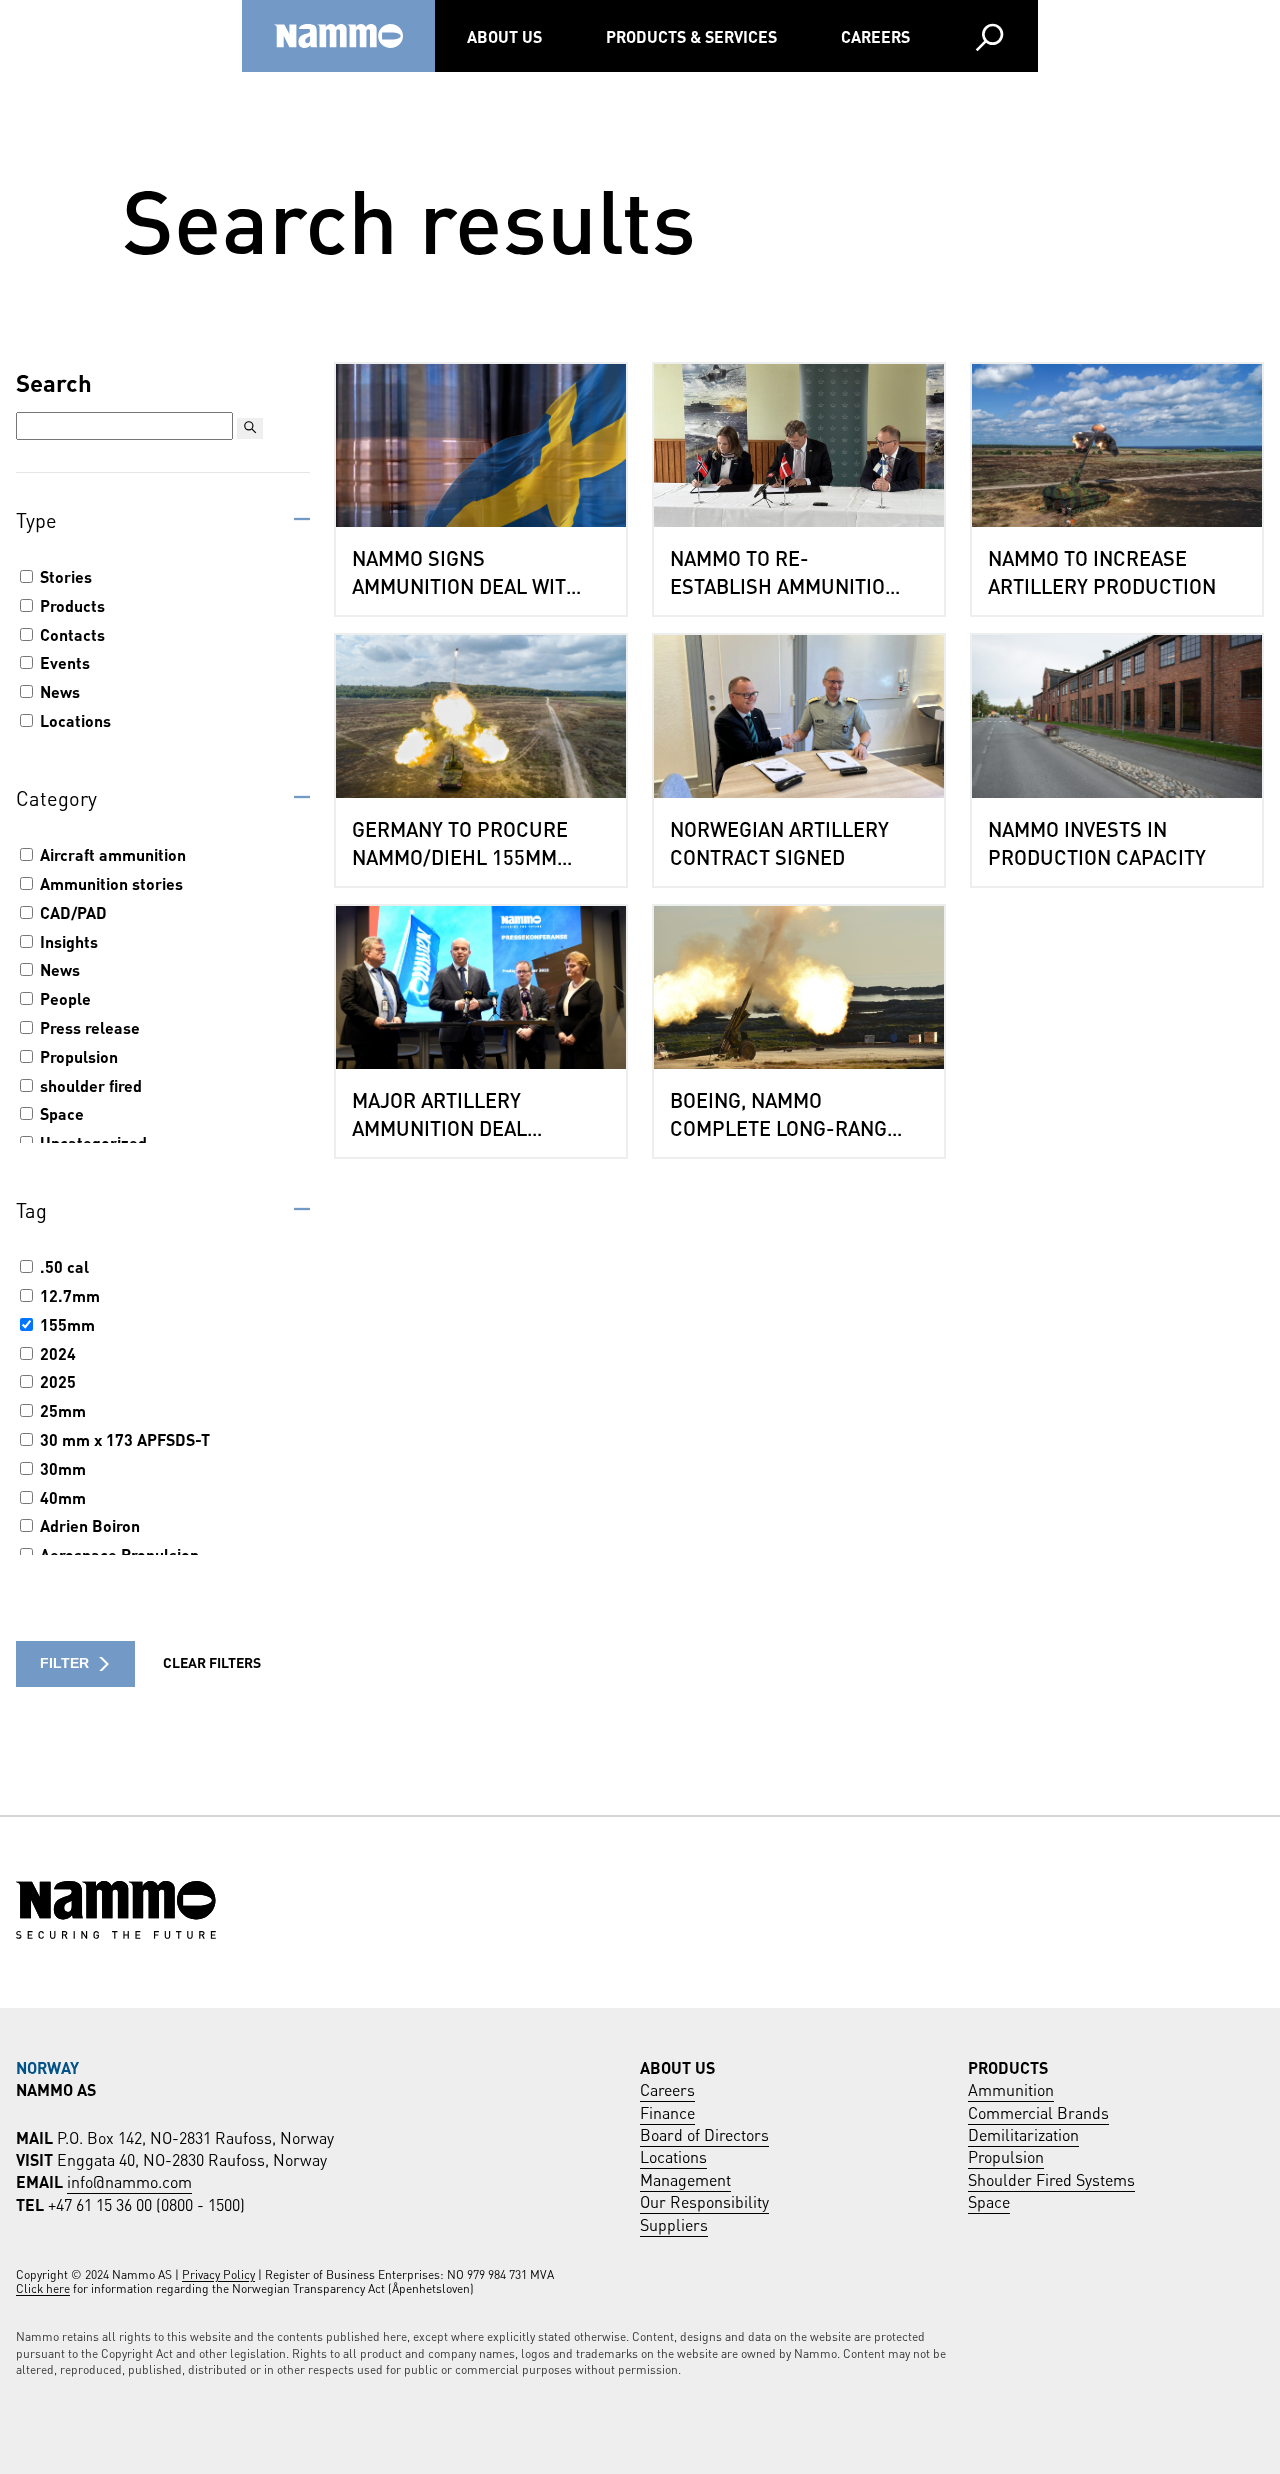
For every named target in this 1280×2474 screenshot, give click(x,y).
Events (63, 662)
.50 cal (62, 1266)
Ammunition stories (109, 883)
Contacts (70, 634)
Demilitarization (1023, 2133)
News (58, 691)
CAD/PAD (71, 912)
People (63, 998)
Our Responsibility (704, 2200)
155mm (65, 1324)
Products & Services (691, 35)
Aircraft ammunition (111, 854)
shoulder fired (89, 1085)
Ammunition (1011, 2088)
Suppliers (674, 2223)
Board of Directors (704, 2133)
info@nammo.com (129, 2180)
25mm (61, 1410)
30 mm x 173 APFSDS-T (123, 1439)
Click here (43, 2287)
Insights (67, 941)
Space (60, 1113)
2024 (56, 1353)
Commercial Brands (1038, 2111)
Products (70, 605)
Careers (875, 35)
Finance (667, 2111)
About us (504, 35)
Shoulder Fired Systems (1051, 2178)
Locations (73, 720)
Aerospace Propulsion (117, 1554)
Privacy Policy (218, 2273)
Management (685, 2178)
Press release (88, 1027)
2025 (56, 1381)
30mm (61, 1468)
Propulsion (77, 1056)
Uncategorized (91, 1142)
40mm (61, 1497)
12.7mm (68, 1295)
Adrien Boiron (88, 1525)
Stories (64, 576)
